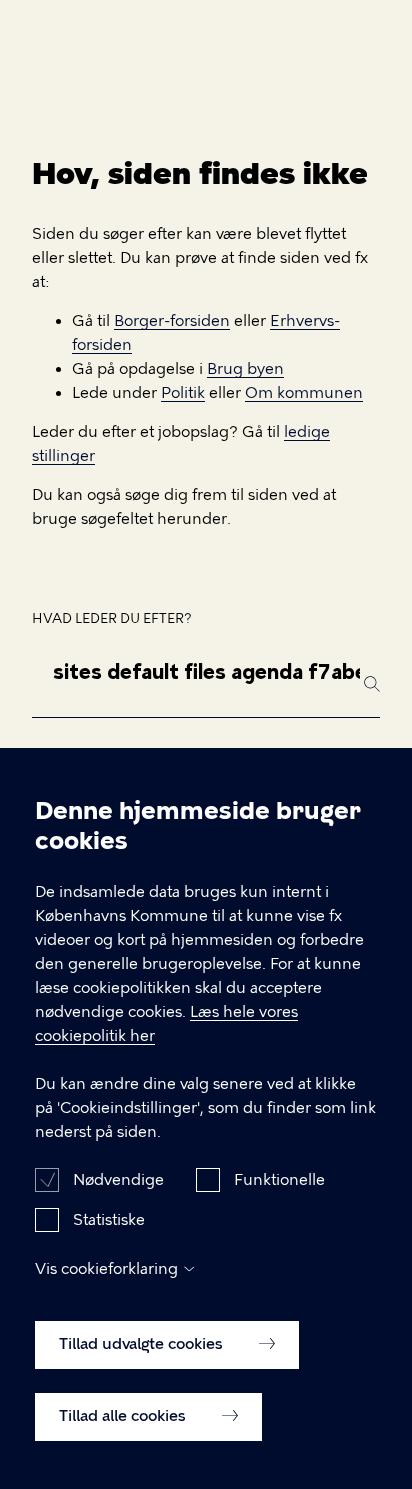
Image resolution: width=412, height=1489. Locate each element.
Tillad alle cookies (124, 1416)
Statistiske (109, 1220)
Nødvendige (118, 1180)
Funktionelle (279, 1180)
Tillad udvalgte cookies (143, 1344)
